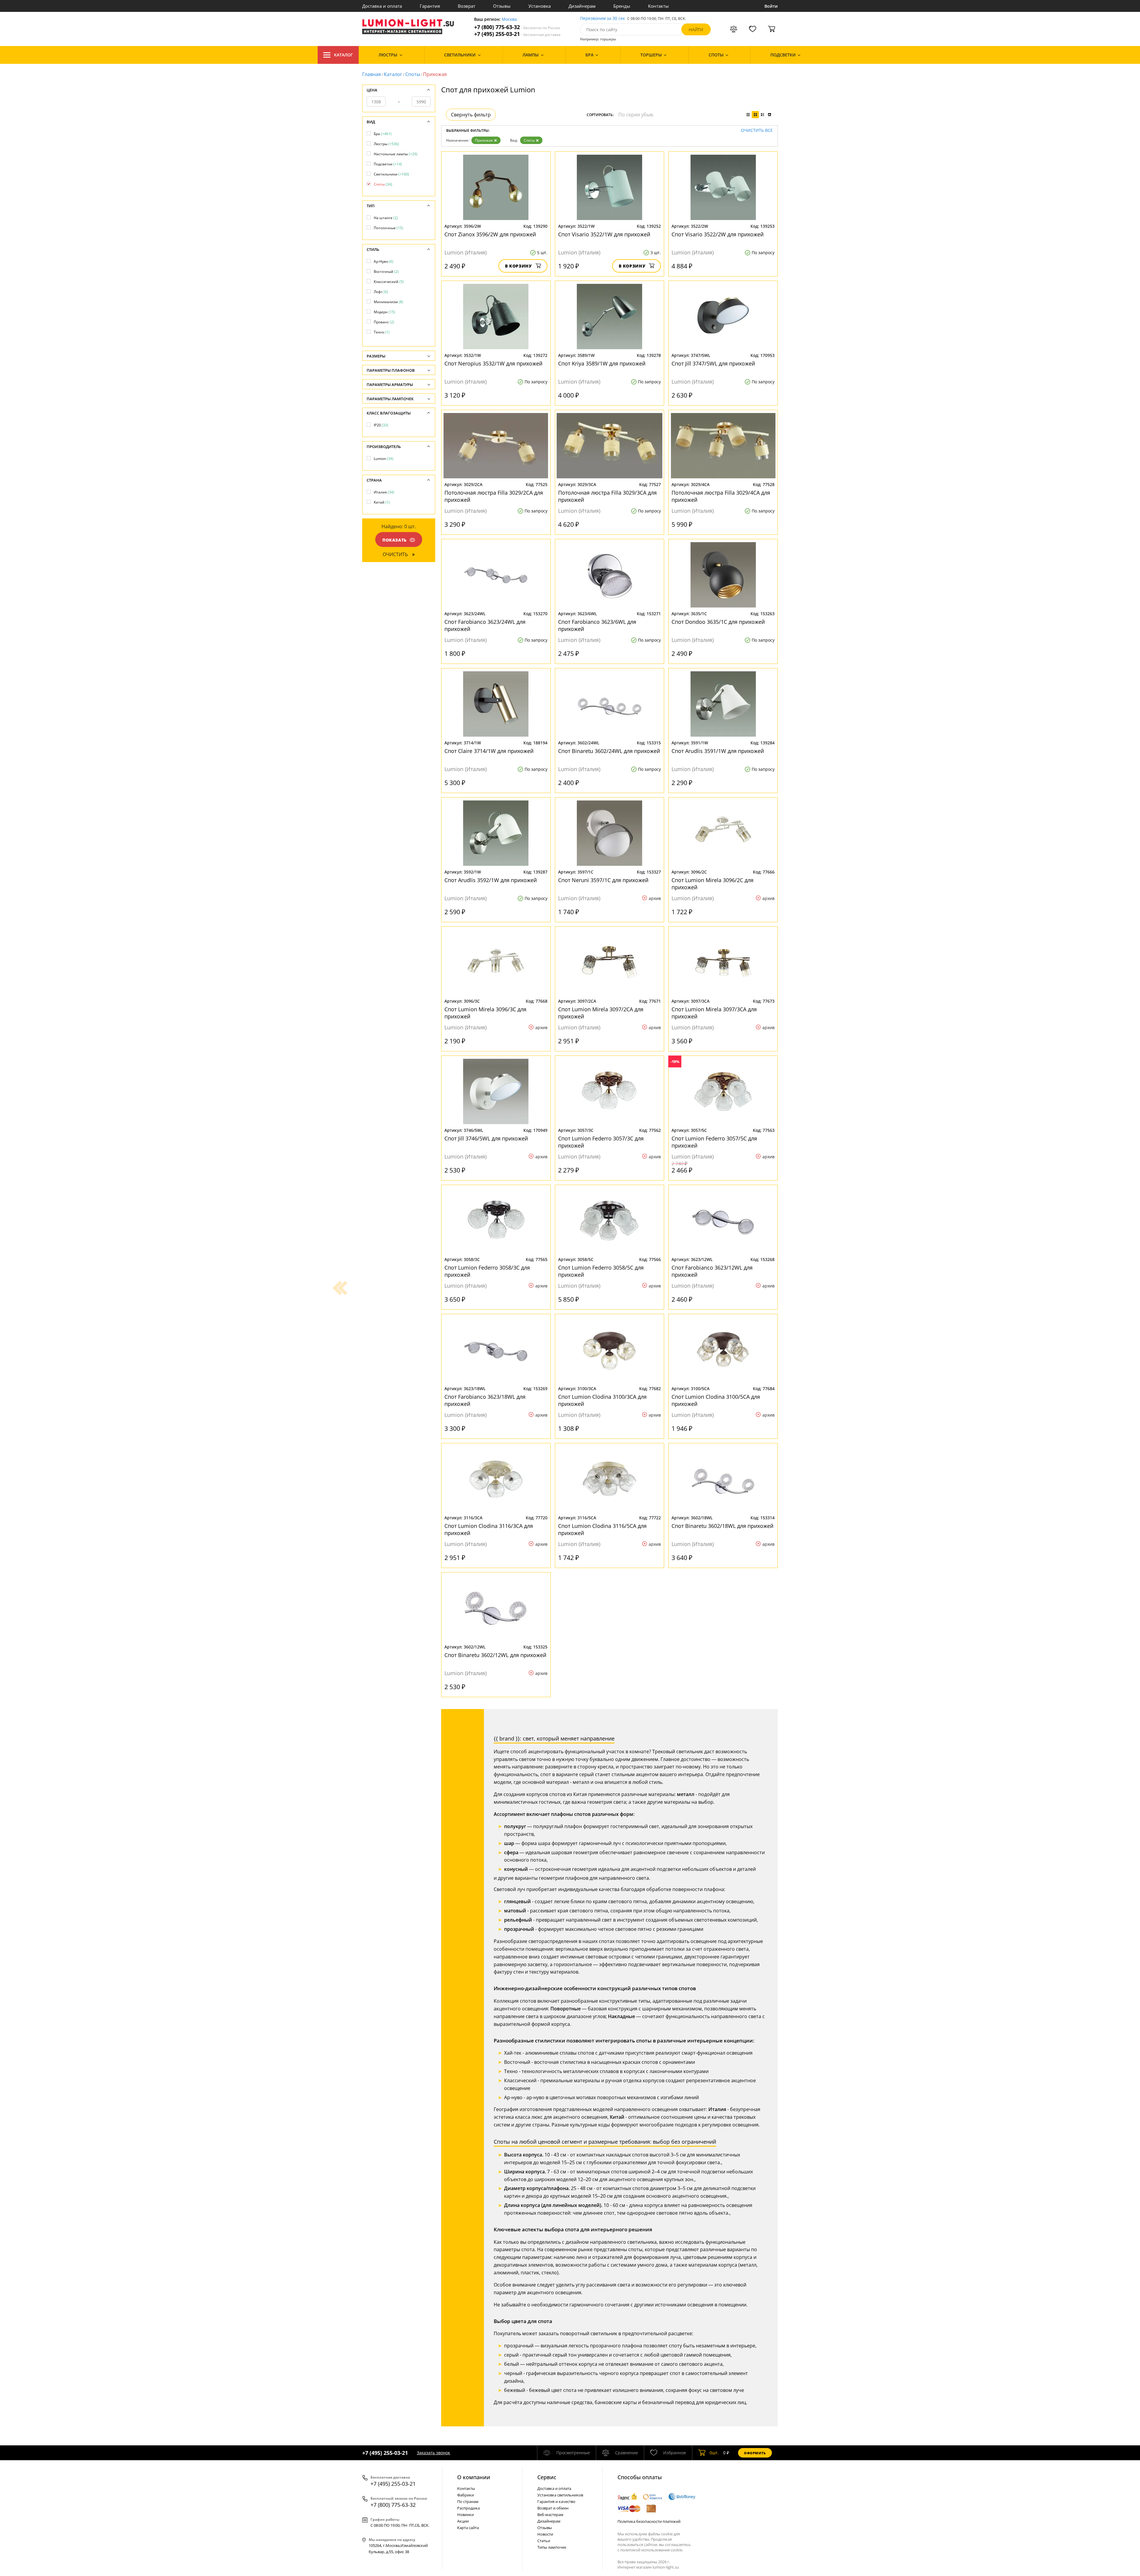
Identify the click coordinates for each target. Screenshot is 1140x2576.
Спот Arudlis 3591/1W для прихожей (718, 751)
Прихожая (484, 140)
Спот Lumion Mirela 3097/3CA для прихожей (714, 1013)
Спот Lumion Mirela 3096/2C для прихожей (712, 884)
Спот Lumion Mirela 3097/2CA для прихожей (601, 1013)
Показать (395, 540)
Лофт (381, 292)
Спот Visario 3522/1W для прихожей (604, 234)
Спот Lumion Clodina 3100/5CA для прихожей (716, 1400)
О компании (474, 2477)
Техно (382, 332)
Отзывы (502, 6)
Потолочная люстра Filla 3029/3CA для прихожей (607, 496)
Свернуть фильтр (471, 115)
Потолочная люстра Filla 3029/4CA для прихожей (721, 496)
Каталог (343, 55)
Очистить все (757, 130)
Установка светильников (560, 2495)
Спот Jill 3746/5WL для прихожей (486, 1138)
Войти (771, 6)
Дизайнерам (582, 6)
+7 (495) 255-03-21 (517, 34)
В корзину (518, 266)
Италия (384, 492)
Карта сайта (468, 2528)
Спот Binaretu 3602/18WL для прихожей (722, 1526)
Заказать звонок (433, 2453)
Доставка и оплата (382, 6)
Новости (545, 2534)
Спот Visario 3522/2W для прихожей (718, 234)
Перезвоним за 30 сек (603, 19)
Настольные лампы (396, 154)
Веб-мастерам (550, 2515)
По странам (468, 2501)
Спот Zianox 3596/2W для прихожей (490, 234)
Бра (383, 134)
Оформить (755, 2453)
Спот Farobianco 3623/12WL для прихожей (712, 1271)
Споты (413, 74)
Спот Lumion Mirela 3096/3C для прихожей (485, 1013)
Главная (372, 74)
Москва (509, 19)
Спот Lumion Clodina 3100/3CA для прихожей (602, 1400)
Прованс (384, 322)
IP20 (381, 425)
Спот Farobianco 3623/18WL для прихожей (485, 1400)
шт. (714, 2453)
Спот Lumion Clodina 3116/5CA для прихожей (602, 1529)
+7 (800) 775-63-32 (517, 27)
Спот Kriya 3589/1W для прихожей (602, 363)
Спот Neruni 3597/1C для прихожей (603, 880)
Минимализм (388, 302)
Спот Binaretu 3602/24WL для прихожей (609, 751)
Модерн (384, 312)
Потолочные (388, 228)
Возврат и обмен (553, 2508)
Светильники (391, 174)
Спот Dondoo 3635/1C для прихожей (718, 622)
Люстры (386, 144)
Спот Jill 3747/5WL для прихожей (713, 363)
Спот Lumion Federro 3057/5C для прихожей (714, 1142)
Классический (389, 282)
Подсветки (388, 164)
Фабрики (465, 2495)
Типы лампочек (552, 2547)
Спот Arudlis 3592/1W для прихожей (491, 880)
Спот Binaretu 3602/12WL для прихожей (495, 1655)
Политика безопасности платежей (649, 2521)
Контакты (658, 6)
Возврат (467, 6)
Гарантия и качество (556, 2501)
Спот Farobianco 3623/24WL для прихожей (485, 625)
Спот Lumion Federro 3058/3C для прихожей (487, 1271)
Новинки (465, 2515)
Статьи (544, 2541)
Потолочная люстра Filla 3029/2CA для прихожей (494, 496)
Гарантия (430, 6)
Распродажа (468, 2508)
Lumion (384, 459)
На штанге (386, 218)
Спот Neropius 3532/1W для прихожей (493, 363)
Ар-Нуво (384, 261)
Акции (463, 2521)
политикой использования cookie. (652, 2550)
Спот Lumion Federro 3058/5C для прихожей (601, 1271)
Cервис (547, 2477)
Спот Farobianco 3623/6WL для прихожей (597, 625)
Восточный (386, 272)
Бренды (622, 6)
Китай (382, 502)
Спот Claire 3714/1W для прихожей (489, 751)
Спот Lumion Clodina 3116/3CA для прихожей (489, 1529)
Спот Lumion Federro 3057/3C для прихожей (601, 1142)
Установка (540, 6)
